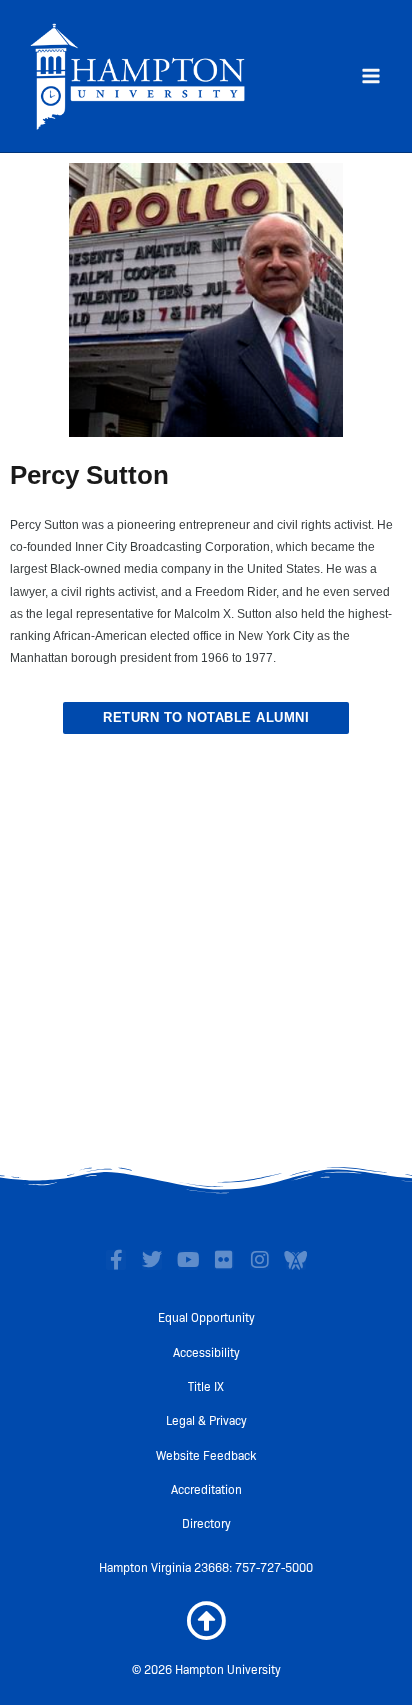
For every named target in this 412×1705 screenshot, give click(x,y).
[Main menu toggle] (371, 76)
